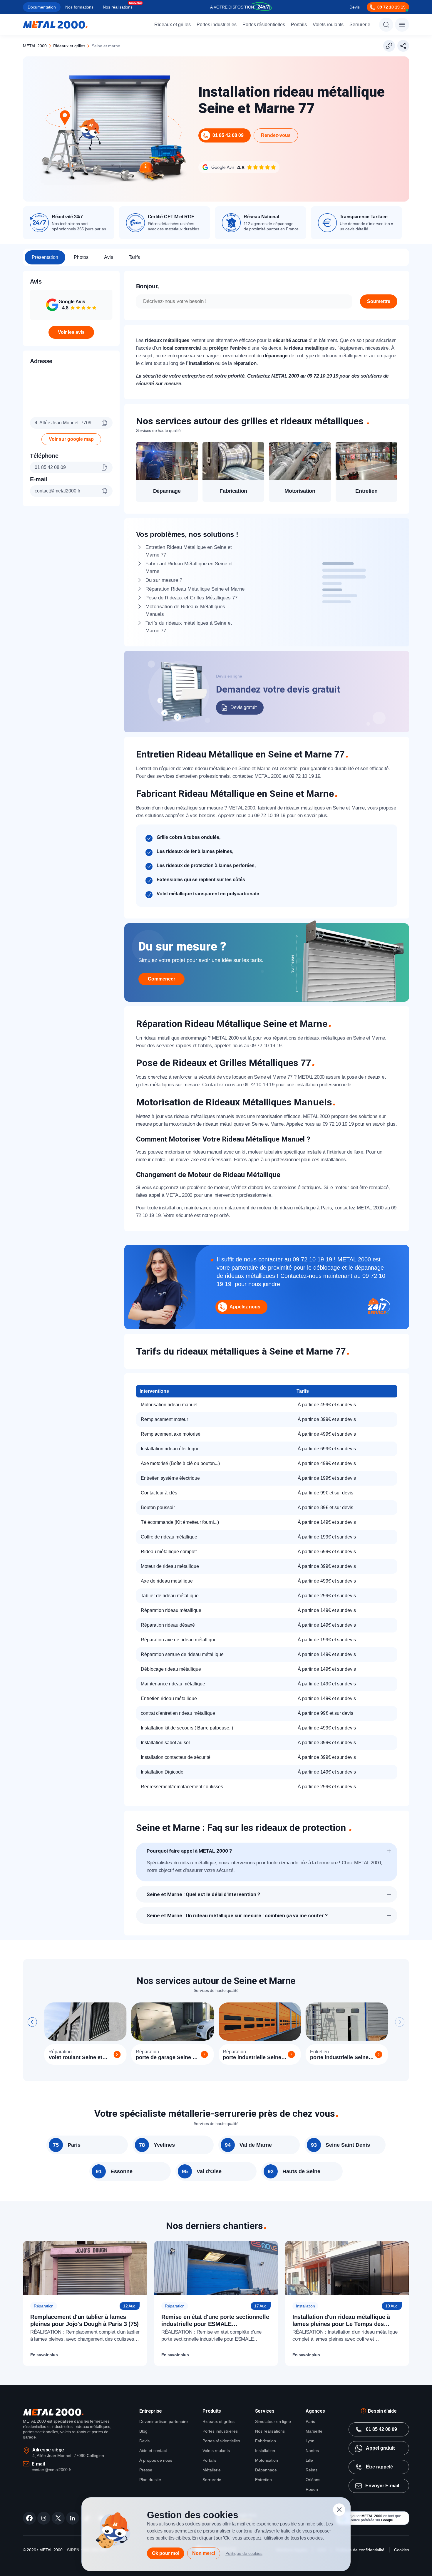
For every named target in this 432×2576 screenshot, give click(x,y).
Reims (312, 2470)
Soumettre (379, 301)
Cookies (402, 2550)
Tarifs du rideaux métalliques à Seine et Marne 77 (189, 627)
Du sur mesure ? (164, 580)
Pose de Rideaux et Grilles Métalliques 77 (191, 598)
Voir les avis (71, 332)
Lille (309, 2460)
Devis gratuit (243, 707)
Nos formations (79, 7)
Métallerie (212, 2470)
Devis (355, 7)
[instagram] (44, 2518)
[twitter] (58, 2518)
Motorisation (267, 2460)
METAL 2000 (35, 46)
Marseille (314, 2431)
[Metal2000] (55, 25)
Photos (81, 257)
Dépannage (266, 2470)
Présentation (45, 257)
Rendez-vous (276, 135)
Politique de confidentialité (360, 2550)
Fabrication (266, 2441)
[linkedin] (73, 2518)
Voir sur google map (71, 439)
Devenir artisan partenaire (164, 2421)
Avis (109, 257)
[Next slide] (400, 2022)
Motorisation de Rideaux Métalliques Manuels (185, 610)
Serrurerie (360, 25)
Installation (265, 2451)
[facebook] (29, 2518)
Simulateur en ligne (273, 2421)
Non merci (204, 2553)
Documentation (42, 7)
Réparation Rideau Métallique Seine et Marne (195, 589)
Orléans (313, 2480)
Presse (146, 2470)
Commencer (161, 979)
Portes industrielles (217, 25)
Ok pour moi (166, 2553)
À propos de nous (156, 2460)
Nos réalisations (118, 7)
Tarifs (134, 257)
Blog (143, 2431)
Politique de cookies (244, 2553)
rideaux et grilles (69, 46)
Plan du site (150, 2480)
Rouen (312, 2489)
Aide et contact (153, 2451)
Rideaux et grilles (173, 25)
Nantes (312, 2451)
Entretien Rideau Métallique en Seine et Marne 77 (189, 551)
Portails (299, 25)
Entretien (263, 2480)
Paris (310, 2421)
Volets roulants (328, 25)
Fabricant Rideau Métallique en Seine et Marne (189, 568)
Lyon (310, 2441)
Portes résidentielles (264, 25)
